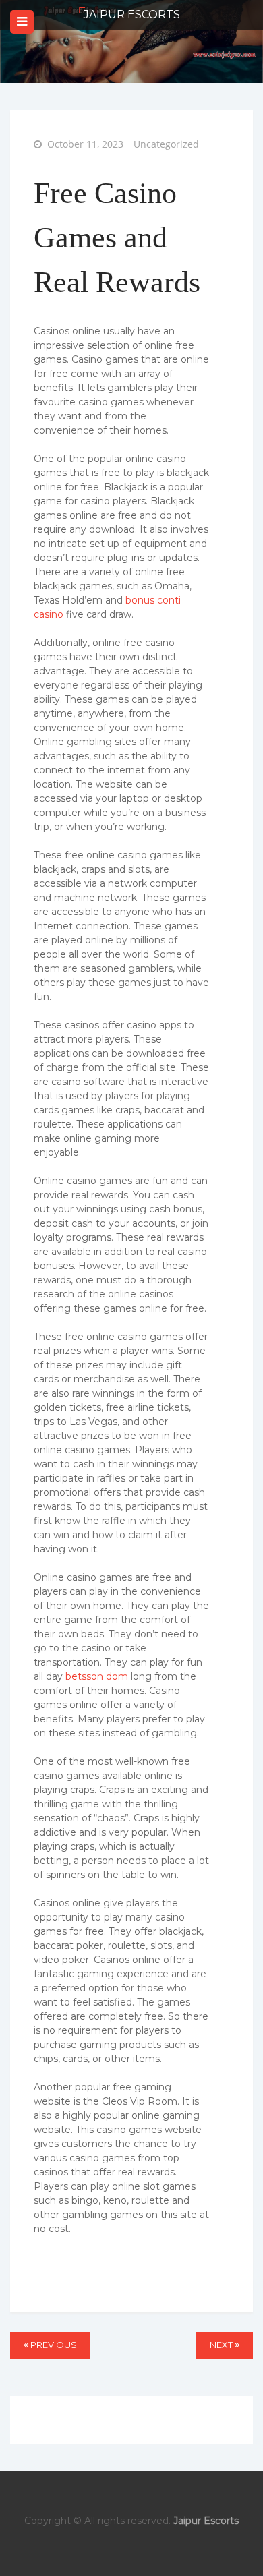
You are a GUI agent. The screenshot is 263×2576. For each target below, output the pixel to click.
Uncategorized (166, 144)
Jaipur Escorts (132, 14)
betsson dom (97, 1676)
